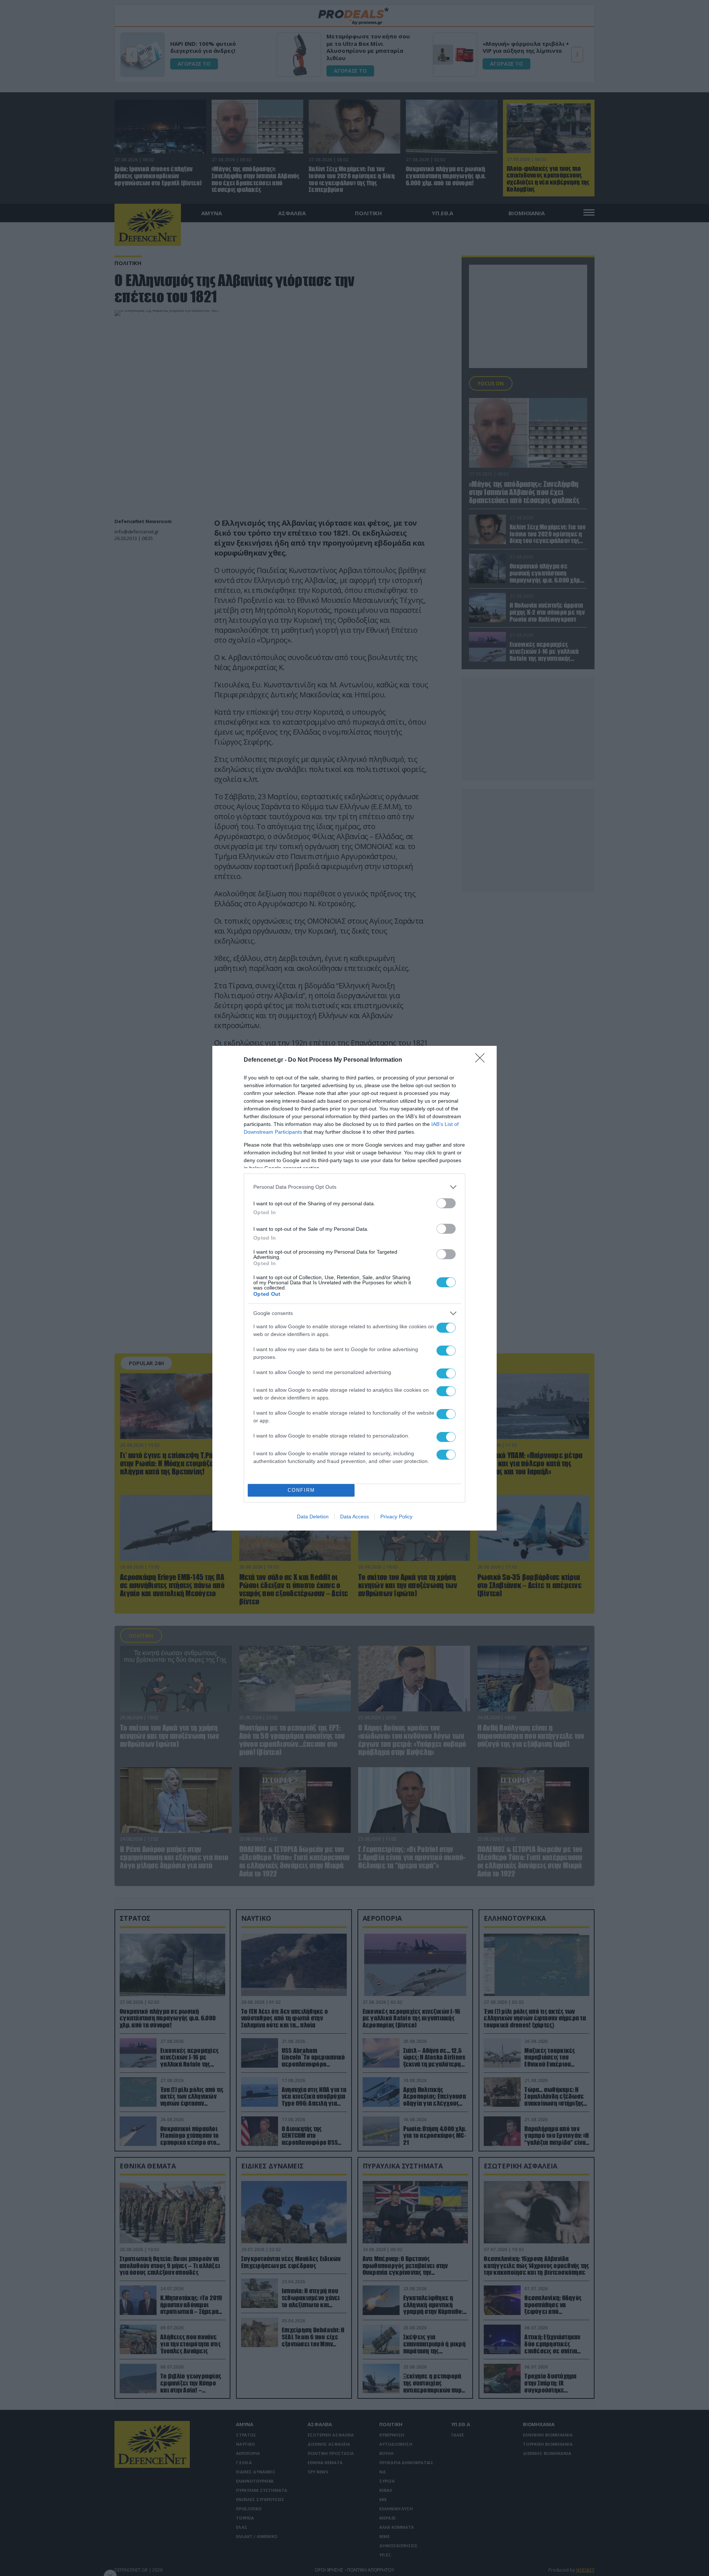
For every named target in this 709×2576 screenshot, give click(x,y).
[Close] (482, 1060)
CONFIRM (301, 1490)
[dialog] (354, 1288)
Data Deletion (313, 1517)
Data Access (354, 1517)
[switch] (446, 1203)
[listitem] (354, 1187)
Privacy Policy (396, 1517)
